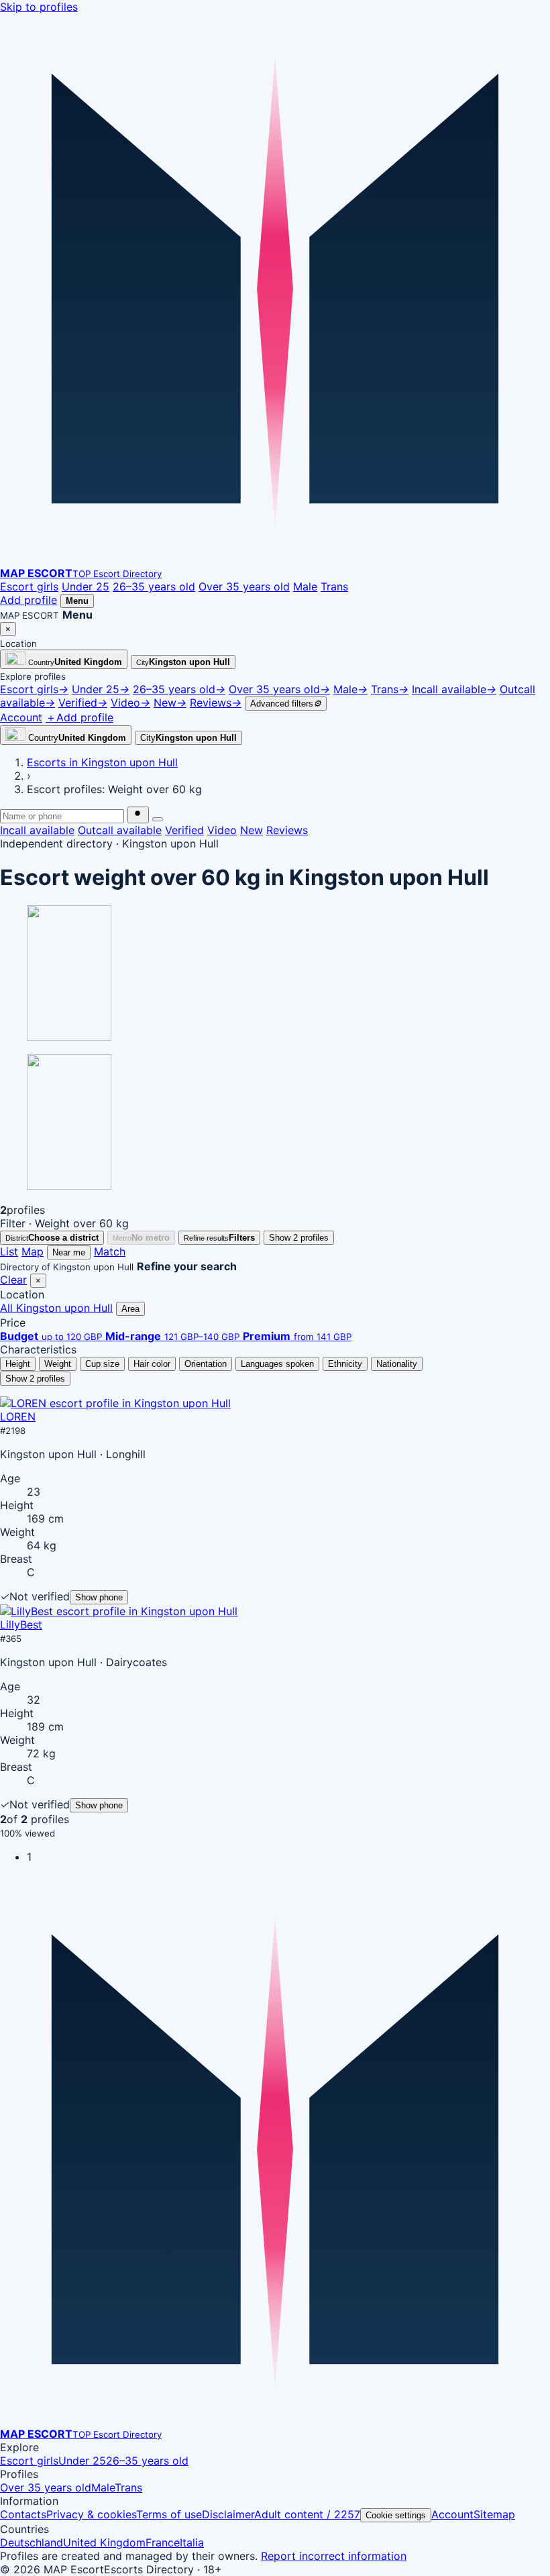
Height (18, 1364)
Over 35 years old (244, 586)
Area (130, 1309)
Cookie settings (396, 2515)
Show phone (99, 1597)
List (9, 1251)
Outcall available (120, 830)
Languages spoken (277, 1364)
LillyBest (21, 1625)
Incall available (37, 830)
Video (222, 830)
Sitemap (494, 2514)
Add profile (29, 600)
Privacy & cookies (91, 2514)
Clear (13, 1280)
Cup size (102, 1364)
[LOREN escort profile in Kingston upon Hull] (115, 1403)
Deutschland (32, 2542)
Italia (192, 2542)
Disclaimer (228, 2514)
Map (33, 1251)
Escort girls (29, 586)
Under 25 (86, 586)
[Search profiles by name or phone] (138, 815)
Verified (184, 830)
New (252, 830)
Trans (334, 586)
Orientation (206, 1364)
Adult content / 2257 (307, 2514)
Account (452, 2514)
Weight (58, 1364)
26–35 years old (154, 586)
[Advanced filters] (158, 819)
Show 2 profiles (299, 1238)
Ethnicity (345, 1364)
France (163, 2542)
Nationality (397, 1364)
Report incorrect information (334, 2556)
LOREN (18, 1416)
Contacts (23, 2514)
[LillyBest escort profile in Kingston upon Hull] (119, 1611)
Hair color (152, 1364)
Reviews (287, 830)
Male (305, 586)
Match (110, 1251)
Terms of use (169, 2514)
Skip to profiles (39, 7)
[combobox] (62, 816)
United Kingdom (104, 2542)
